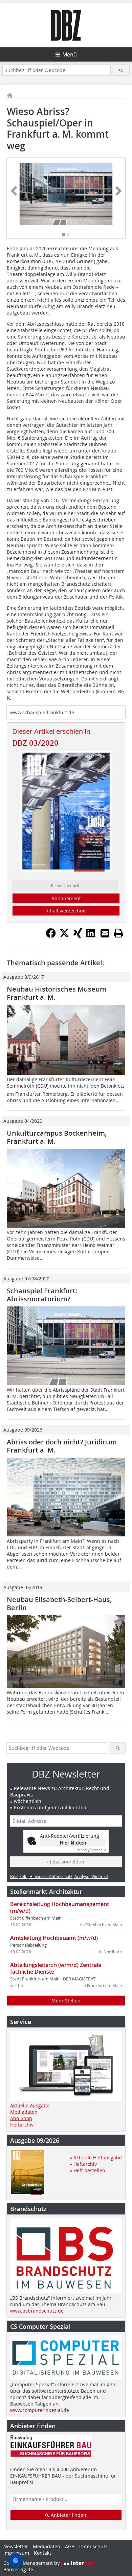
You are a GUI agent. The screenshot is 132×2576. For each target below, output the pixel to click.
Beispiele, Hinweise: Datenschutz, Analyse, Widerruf (59, 1876)
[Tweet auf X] (64, 936)
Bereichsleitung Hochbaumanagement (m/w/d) (60, 1907)
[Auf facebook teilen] (51, 936)
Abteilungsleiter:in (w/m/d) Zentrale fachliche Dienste (56, 1968)
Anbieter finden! (69, 2515)
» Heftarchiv (83, 2164)
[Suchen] (121, 70)
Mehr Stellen (66, 2001)
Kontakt (42, 2553)
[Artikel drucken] (118, 933)
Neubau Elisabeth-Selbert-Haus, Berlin (59, 1604)
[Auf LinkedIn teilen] (91, 936)
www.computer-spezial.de (40, 2410)
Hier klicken (73, 1843)
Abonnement (66, 898)
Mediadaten (24, 2112)
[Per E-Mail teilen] (105, 933)
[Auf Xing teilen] (78, 936)
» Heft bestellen (87, 2170)
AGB (70, 2546)
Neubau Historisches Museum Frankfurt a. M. (57, 993)
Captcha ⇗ (91, 1850)
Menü (70, 54)
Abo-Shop (21, 2118)
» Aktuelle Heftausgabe (96, 2157)
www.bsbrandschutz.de (37, 2311)
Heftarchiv (22, 2125)
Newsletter (16, 2546)
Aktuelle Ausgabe (30, 2105)
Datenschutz (93, 2546)
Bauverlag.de (18, 2569)
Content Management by (32, 2563)
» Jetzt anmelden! (66, 1862)
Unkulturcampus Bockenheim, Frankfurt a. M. (57, 1137)
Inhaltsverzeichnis (66, 911)
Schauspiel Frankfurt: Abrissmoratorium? (42, 1295)
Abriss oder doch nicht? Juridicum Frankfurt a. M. (62, 1446)
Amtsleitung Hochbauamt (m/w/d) (54, 1938)
